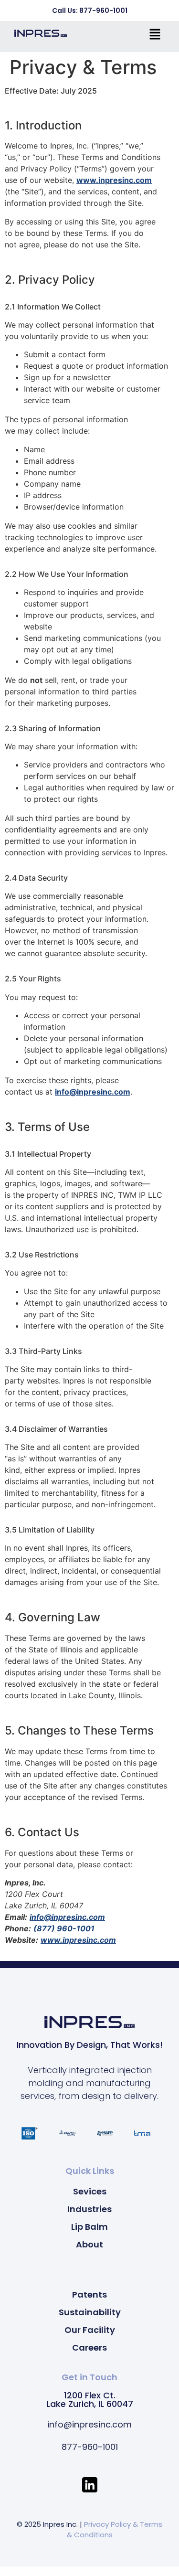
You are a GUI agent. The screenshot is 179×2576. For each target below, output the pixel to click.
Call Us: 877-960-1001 (90, 11)
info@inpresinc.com (93, 1092)
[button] (155, 35)
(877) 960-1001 (64, 1928)
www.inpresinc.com (114, 180)
